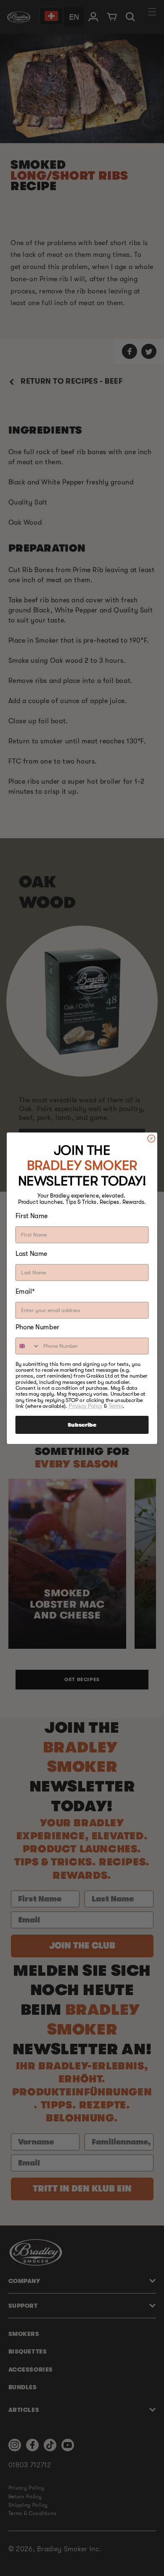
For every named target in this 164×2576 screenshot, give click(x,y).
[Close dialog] (151, 1138)
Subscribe (82, 1425)
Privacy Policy (85, 1406)
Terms (116, 1406)
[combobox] (28, 1346)
